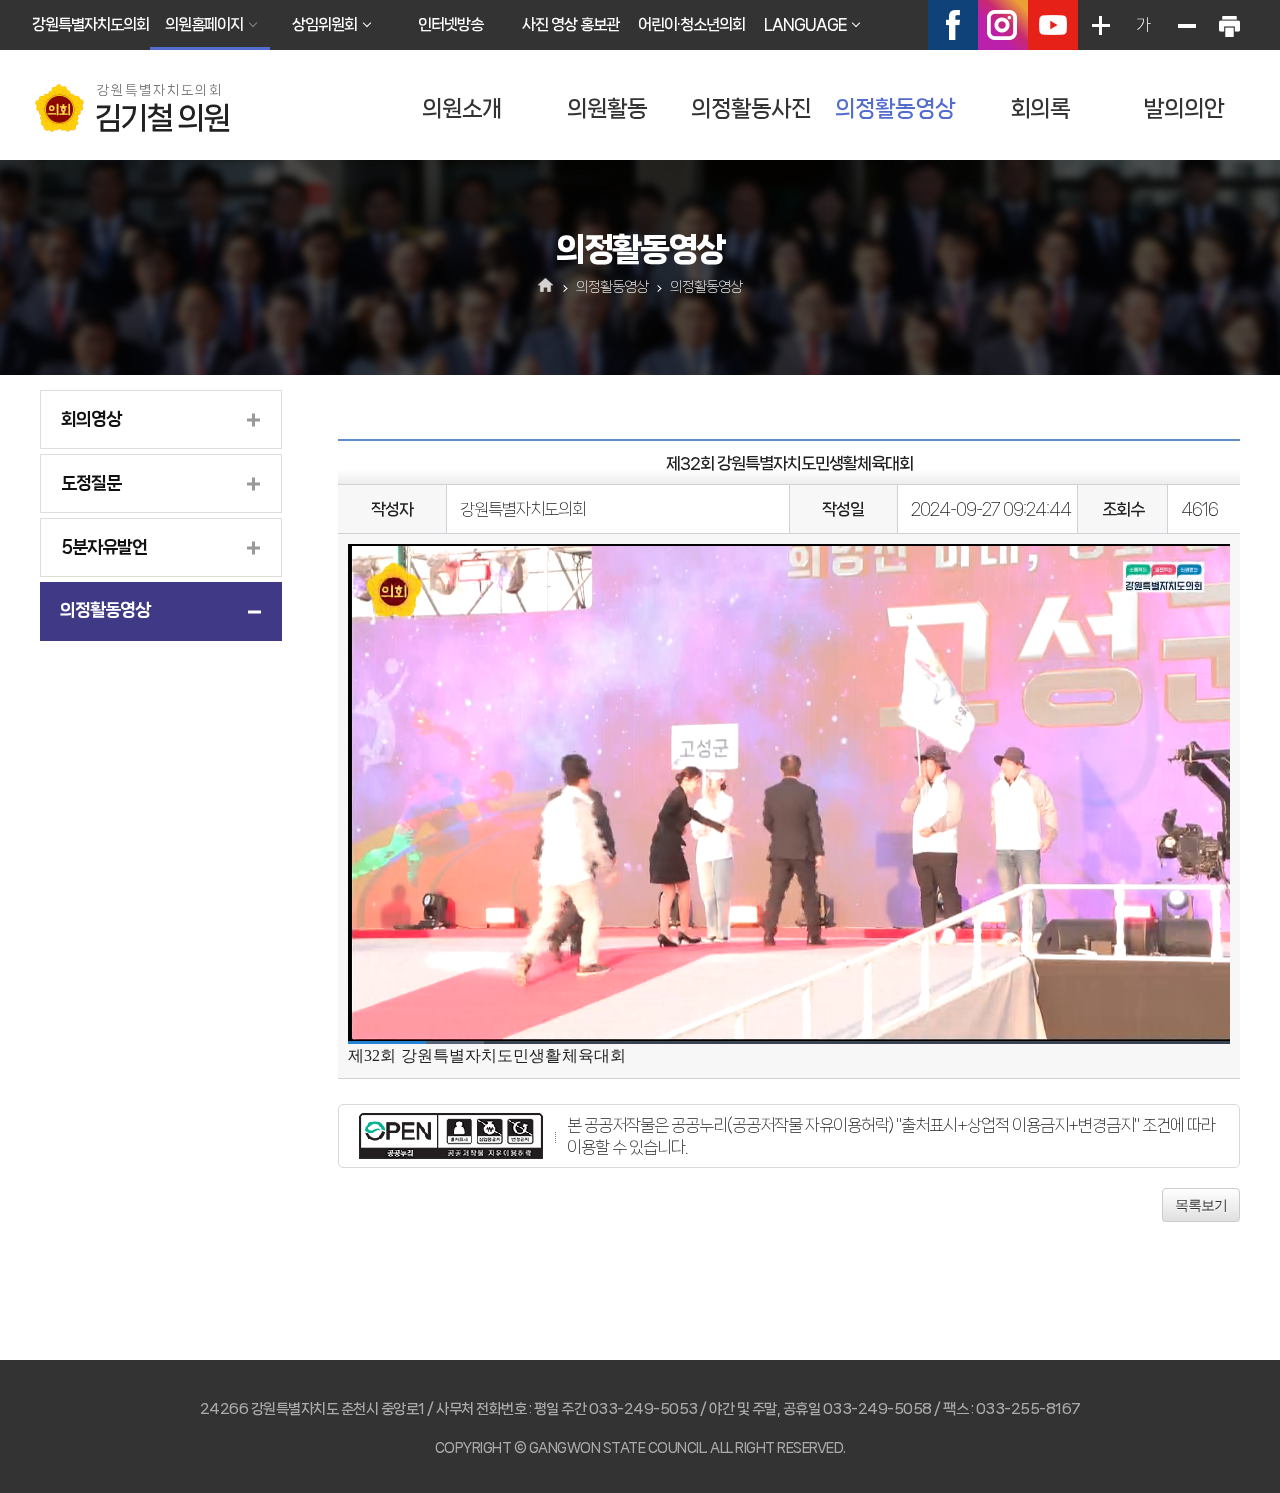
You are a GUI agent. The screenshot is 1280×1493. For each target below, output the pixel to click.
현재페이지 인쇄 (1229, 25)
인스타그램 (1003, 25)
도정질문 (91, 483)
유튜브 (1053, 25)
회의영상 (91, 419)
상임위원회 (324, 24)
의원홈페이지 (204, 24)
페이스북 (953, 25)
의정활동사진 (751, 108)
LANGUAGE (805, 24)
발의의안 (1184, 108)
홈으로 (546, 287)
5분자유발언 (104, 547)
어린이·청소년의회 (691, 24)
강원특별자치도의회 (90, 24)
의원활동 (607, 108)
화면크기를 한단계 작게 (1186, 25)
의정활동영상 (895, 108)
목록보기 (1201, 1205)
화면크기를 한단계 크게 (1100, 25)
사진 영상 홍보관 (570, 24)
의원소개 (462, 108)
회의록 (1040, 108)
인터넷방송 (450, 24)
